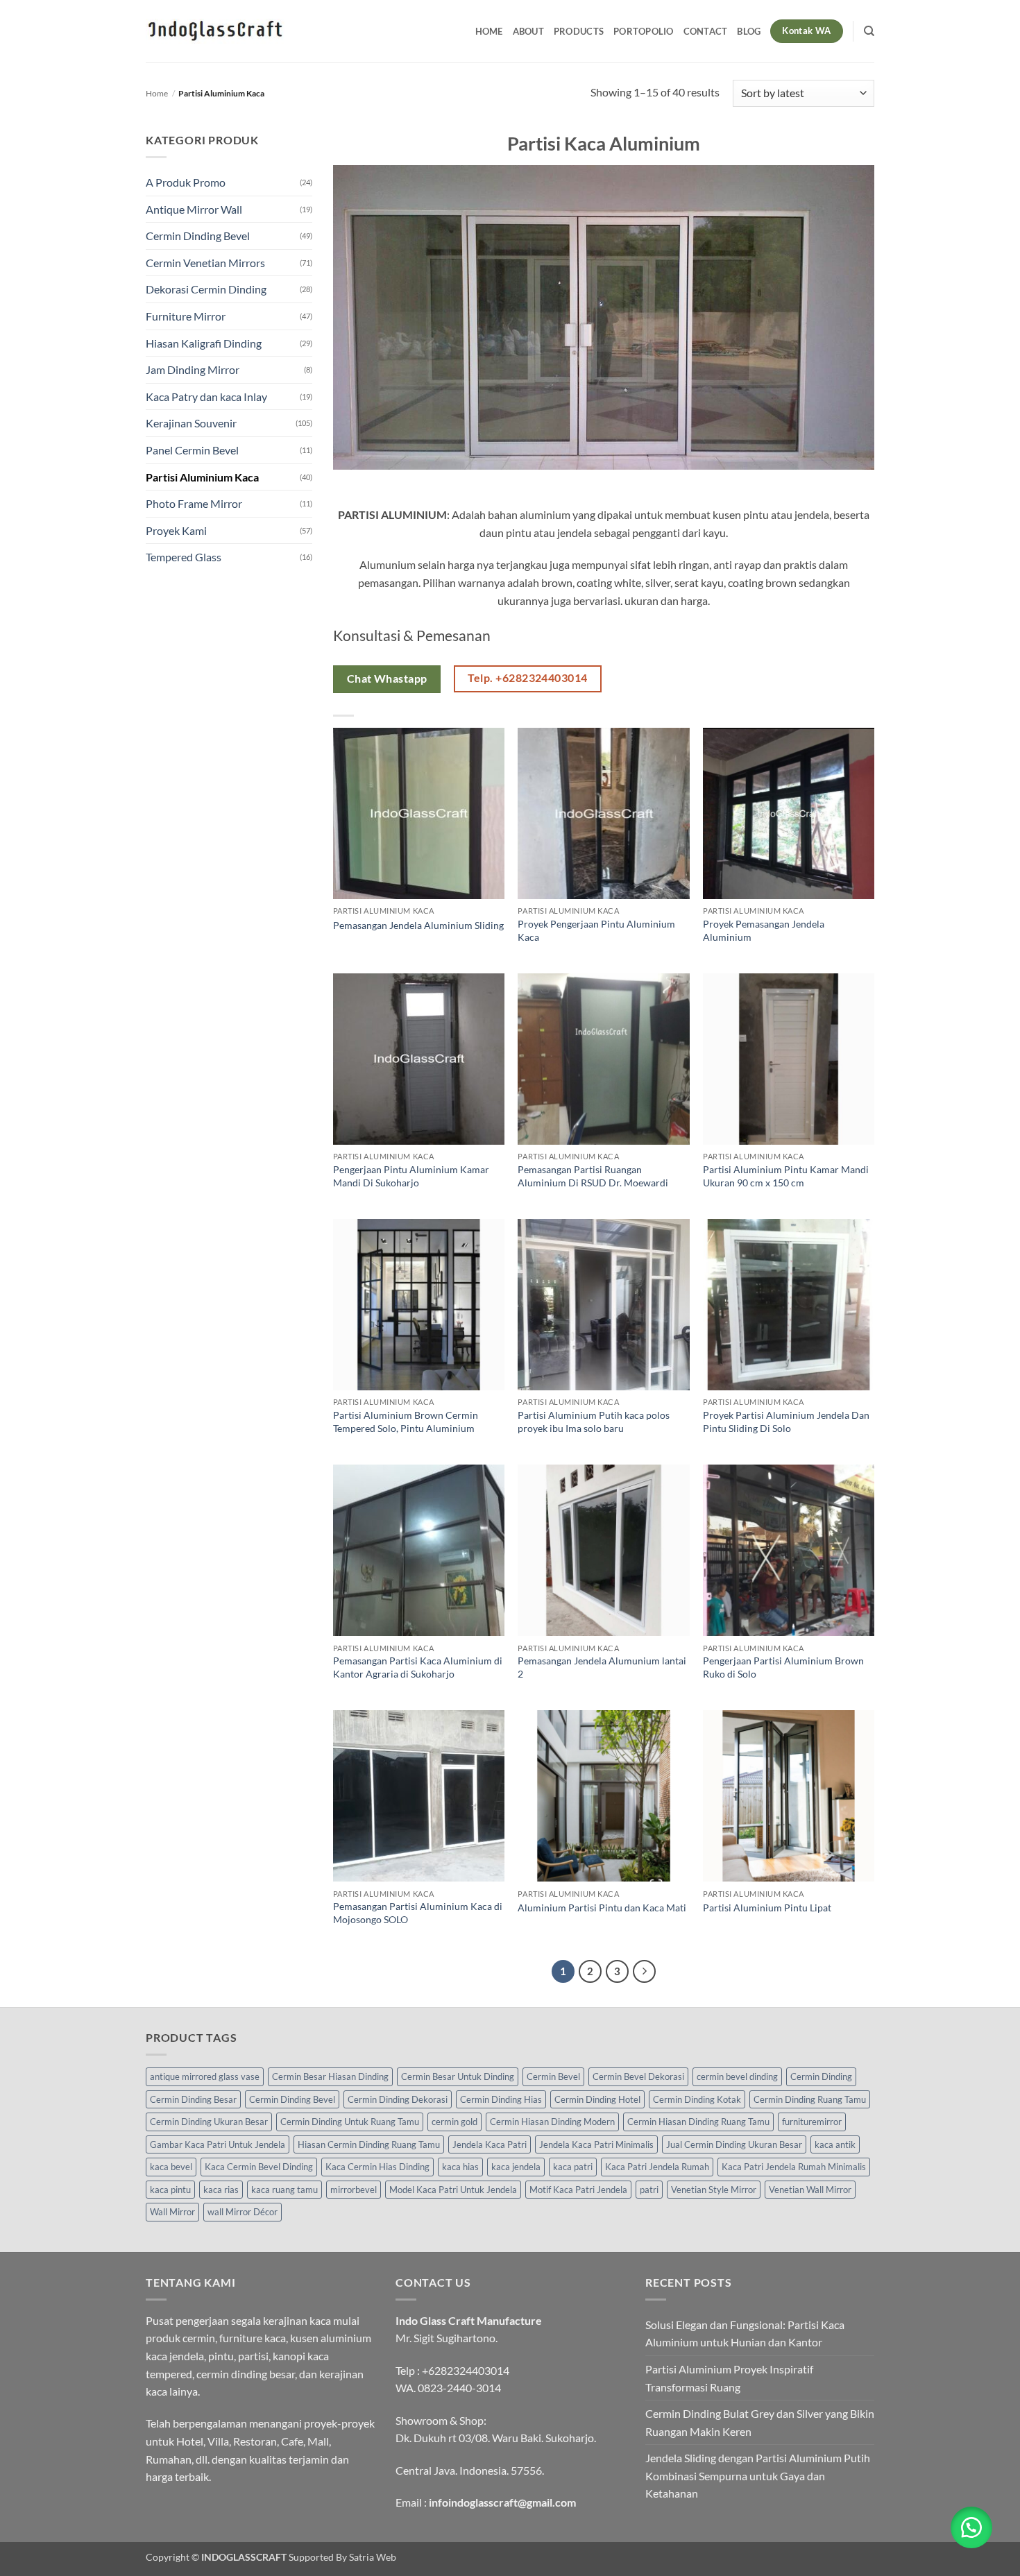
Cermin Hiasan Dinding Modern (552, 2122)
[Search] (869, 31)
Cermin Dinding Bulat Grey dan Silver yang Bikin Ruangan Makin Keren (760, 2422)
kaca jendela (516, 2167)
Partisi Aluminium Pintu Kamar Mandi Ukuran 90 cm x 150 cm (786, 1176)
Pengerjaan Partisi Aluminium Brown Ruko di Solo (783, 1667)
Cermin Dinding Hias (501, 2099)
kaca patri (573, 2167)
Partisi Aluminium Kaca (202, 477)
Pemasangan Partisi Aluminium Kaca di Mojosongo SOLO (418, 1913)
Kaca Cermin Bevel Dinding (259, 2167)
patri (649, 2190)
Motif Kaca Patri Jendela (578, 2190)
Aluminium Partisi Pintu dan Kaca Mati (602, 1908)
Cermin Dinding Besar (193, 2099)
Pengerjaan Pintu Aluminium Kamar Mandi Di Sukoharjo (411, 1176)
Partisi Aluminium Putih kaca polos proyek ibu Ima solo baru (594, 1422)
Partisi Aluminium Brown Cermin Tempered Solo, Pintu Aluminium (406, 1422)
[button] (971, 2527)
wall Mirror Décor (243, 2212)
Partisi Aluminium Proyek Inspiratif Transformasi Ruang (729, 2378)
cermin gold (454, 2122)
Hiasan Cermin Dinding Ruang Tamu (369, 2144)
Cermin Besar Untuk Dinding (458, 2076)
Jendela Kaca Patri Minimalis (596, 2144)
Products (579, 31)
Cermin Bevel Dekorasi (638, 2076)
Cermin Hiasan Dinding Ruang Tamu (698, 2122)
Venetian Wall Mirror (810, 2190)
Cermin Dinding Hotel (597, 2099)
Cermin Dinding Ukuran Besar (209, 2122)
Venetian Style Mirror (714, 2190)
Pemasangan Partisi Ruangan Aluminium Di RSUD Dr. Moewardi (593, 1176)
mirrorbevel (354, 2190)
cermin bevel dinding (737, 2076)
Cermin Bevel (553, 2076)
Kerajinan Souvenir (191, 423)
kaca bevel (171, 2167)
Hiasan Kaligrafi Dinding (204, 343)
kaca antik (835, 2144)
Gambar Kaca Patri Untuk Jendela (218, 2144)
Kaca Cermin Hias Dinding (377, 2167)
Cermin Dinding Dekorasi (398, 2099)
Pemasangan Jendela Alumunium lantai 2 (602, 1667)
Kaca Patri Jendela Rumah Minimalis (794, 2167)
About (528, 31)
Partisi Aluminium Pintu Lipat (767, 1908)
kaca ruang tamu (284, 2190)
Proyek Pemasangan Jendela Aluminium (764, 930)
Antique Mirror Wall (194, 209)
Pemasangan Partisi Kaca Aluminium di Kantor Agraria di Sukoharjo (418, 1667)
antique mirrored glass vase (205, 2076)
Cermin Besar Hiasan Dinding (330, 2076)
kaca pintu (170, 2190)
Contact (706, 31)
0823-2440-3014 (459, 2388)
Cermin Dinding (821, 2076)
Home (489, 31)
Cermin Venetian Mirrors (205, 263)
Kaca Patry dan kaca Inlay (206, 396)
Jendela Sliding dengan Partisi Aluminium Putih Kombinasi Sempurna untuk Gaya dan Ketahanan (758, 2475)
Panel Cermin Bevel (192, 450)
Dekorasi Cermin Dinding (206, 289)
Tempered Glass (184, 557)
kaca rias (221, 2190)
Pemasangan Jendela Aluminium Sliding (418, 925)
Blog (749, 31)
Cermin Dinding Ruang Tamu (810, 2099)
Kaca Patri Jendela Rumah (657, 2167)
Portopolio (644, 31)
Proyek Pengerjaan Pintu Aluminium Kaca (596, 930)
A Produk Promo (186, 182)
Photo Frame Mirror (194, 503)
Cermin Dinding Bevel (198, 236)
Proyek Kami (176, 530)
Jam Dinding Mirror (193, 369)
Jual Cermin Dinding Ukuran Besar (734, 2144)
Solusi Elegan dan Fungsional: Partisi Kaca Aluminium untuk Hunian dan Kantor (745, 2334)
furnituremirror (812, 2122)
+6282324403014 (466, 2370)
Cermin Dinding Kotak (697, 2099)
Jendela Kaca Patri (490, 2144)
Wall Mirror (172, 2212)
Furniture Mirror (186, 316)
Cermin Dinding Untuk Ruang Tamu (350, 2122)
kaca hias (460, 2167)
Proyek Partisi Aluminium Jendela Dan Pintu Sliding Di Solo (786, 1422)
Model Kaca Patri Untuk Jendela (453, 2190)
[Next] (645, 1972)
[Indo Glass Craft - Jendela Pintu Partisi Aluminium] (215, 31)
